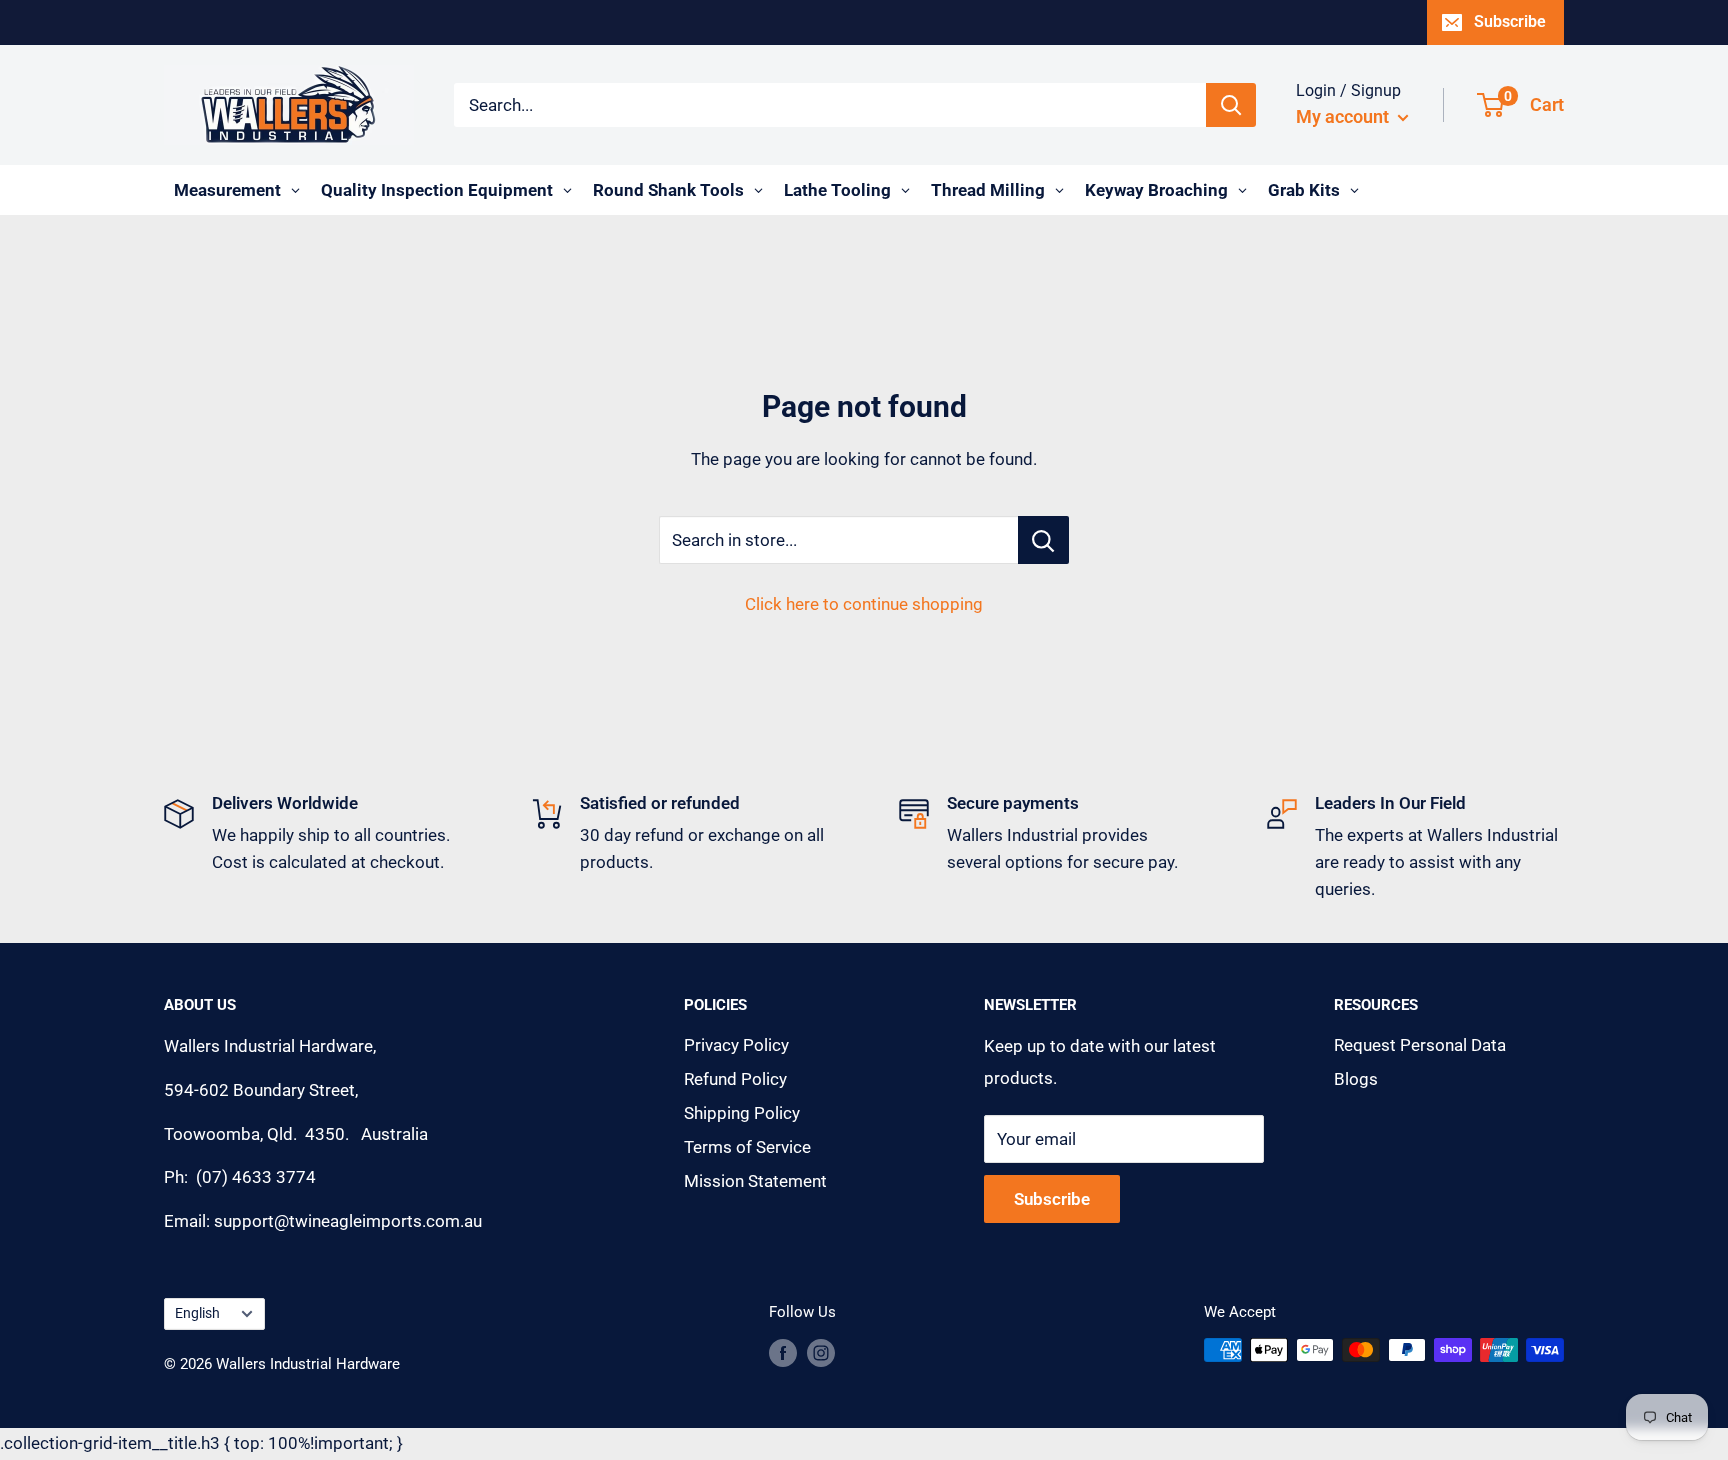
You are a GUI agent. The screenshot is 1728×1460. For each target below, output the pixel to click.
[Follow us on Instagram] (821, 1352)
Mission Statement (755, 1181)
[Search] (1231, 105)
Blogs (1356, 1079)
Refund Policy (735, 1079)
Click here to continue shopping (864, 604)
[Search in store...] (1043, 540)
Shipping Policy (742, 1113)
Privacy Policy (736, 1045)
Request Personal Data (1420, 1045)
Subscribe (1510, 21)
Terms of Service (747, 1147)
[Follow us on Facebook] (783, 1352)
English (197, 1313)
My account (1344, 116)
